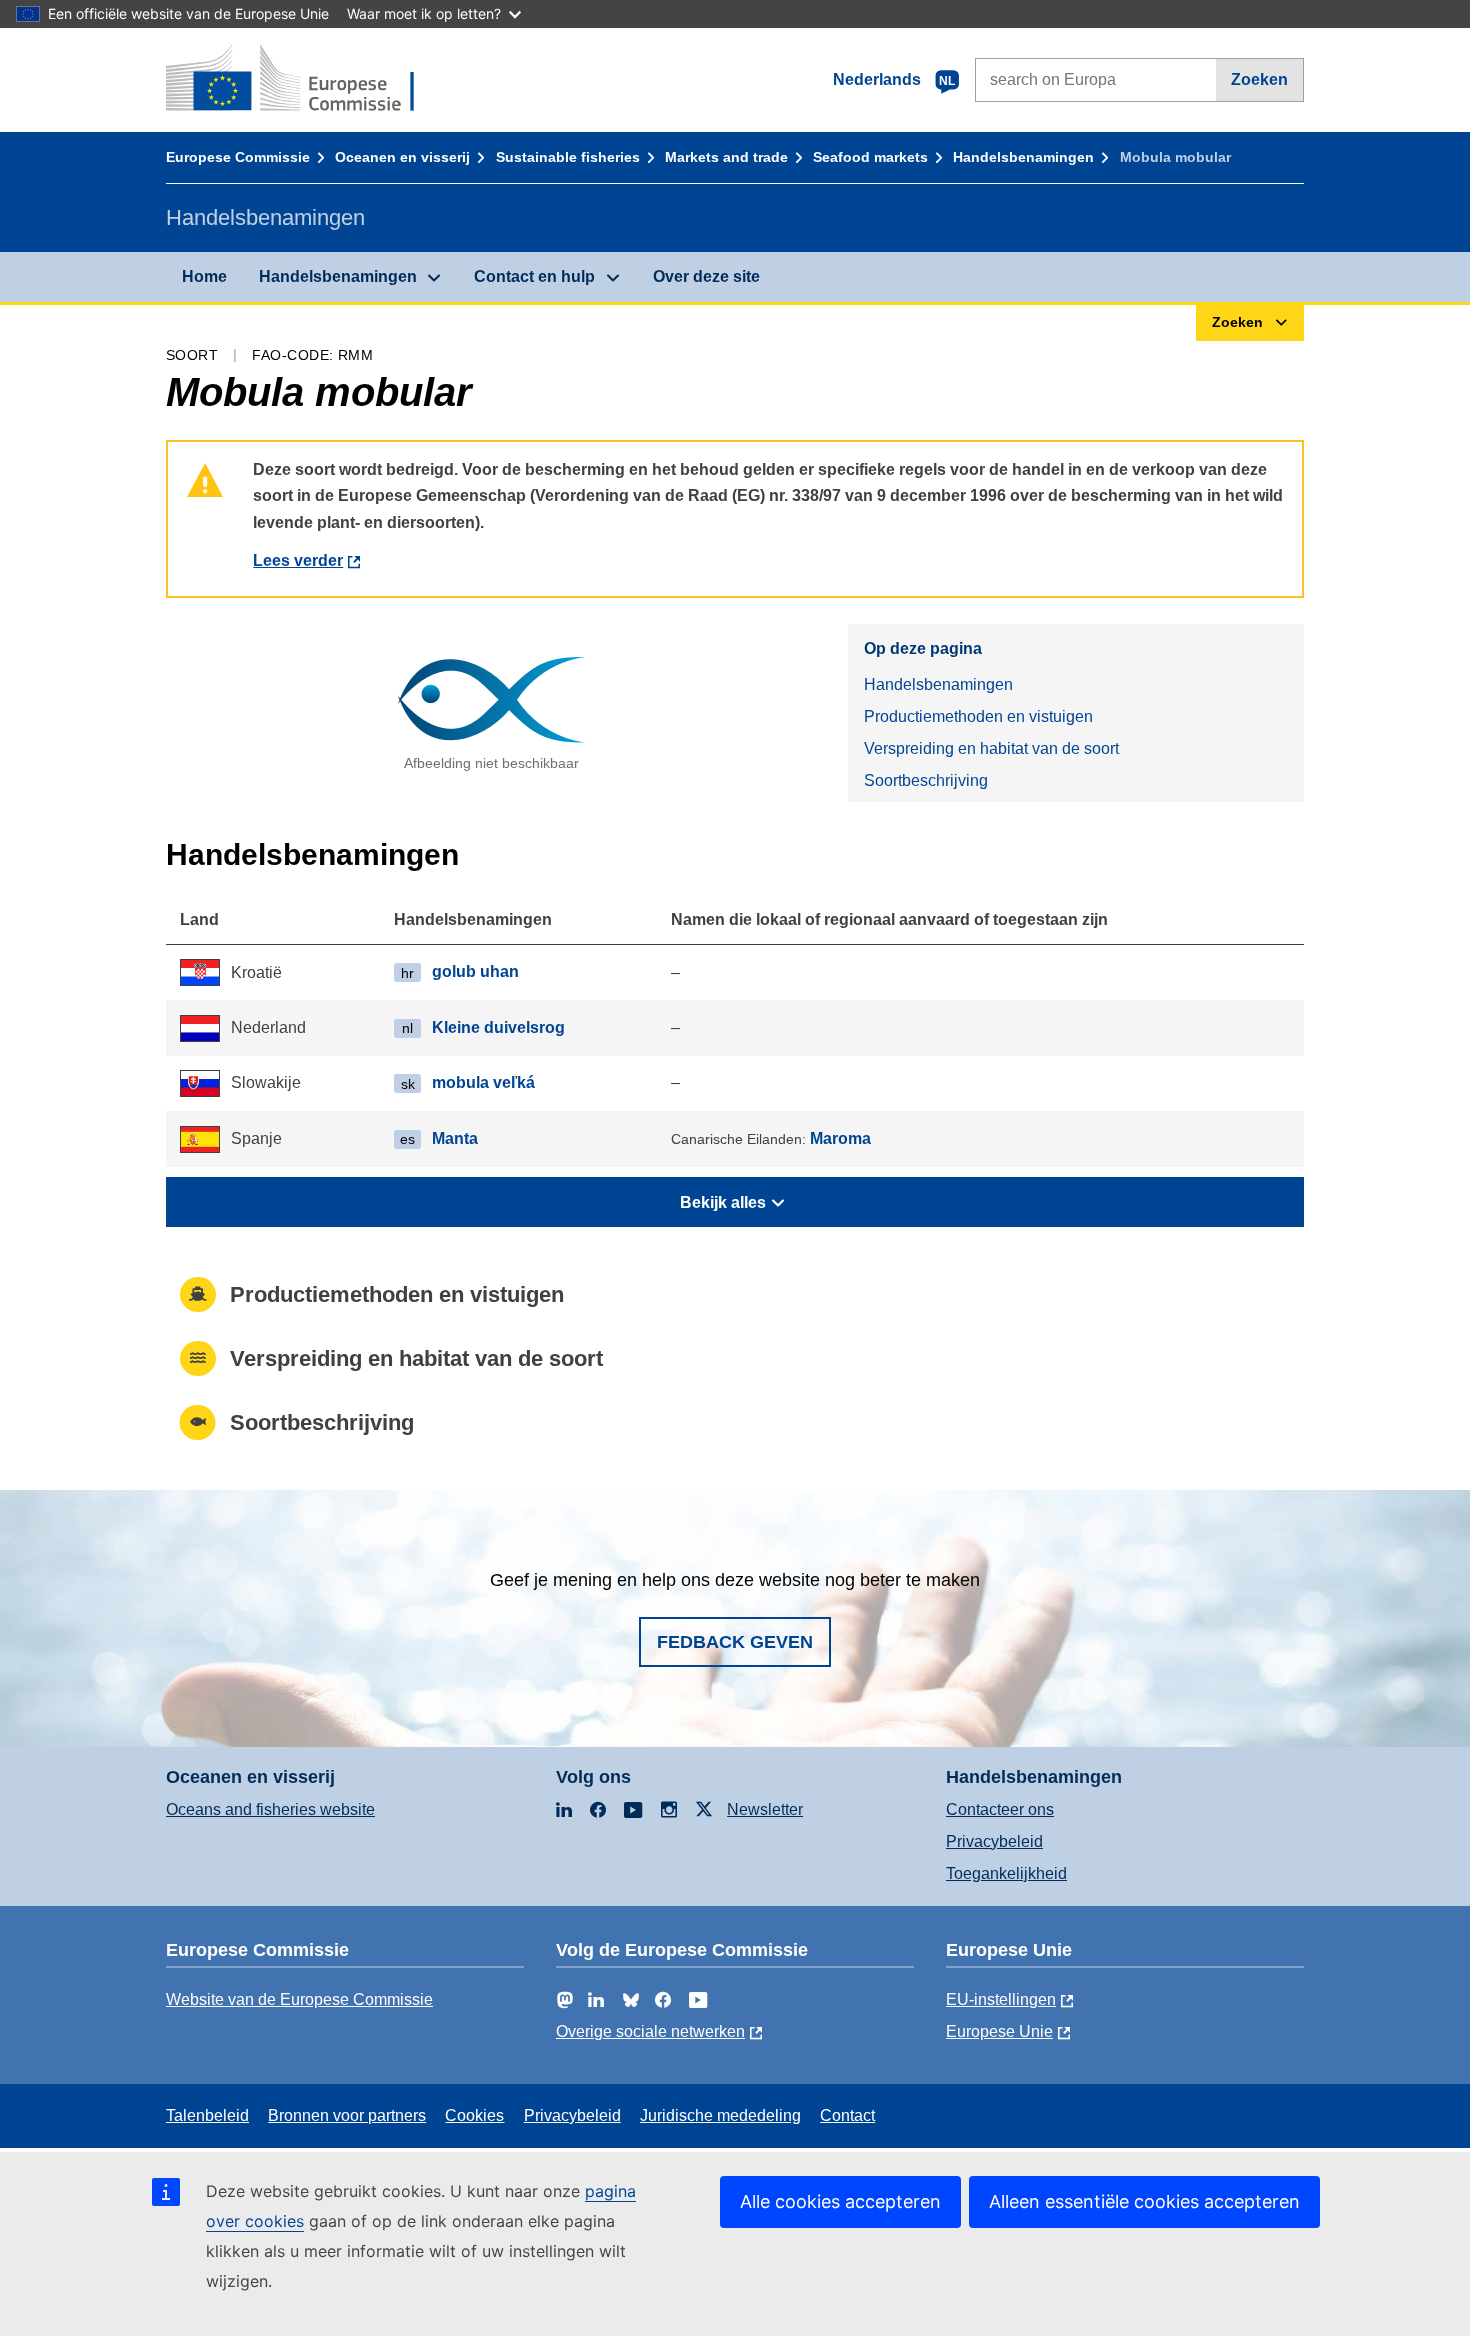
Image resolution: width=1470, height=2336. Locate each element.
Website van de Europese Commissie (299, 1999)
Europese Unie (999, 2031)
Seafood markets (870, 157)
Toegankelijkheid (1006, 1873)
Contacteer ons (1000, 1809)
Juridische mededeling (720, 2115)
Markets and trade (726, 157)
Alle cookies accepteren (840, 2201)
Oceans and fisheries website (270, 1809)
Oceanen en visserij (402, 157)
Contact (847, 2115)
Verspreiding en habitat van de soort (991, 748)
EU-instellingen (1001, 1999)
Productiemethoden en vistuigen (978, 716)
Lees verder (298, 560)
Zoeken (1259, 79)
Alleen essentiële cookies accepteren (1144, 2201)
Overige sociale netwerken (650, 2031)
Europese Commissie (238, 157)
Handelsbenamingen (1023, 157)
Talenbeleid (207, 2115)
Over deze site (706, 276)
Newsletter (765, 1809)
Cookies (474, 2115)
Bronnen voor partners (347, 2115)
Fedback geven (735, 1642)
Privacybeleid (994, 1841)
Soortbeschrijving (926, 780)
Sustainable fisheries (568, 157)
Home (204, 276)
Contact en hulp (534, 276)
